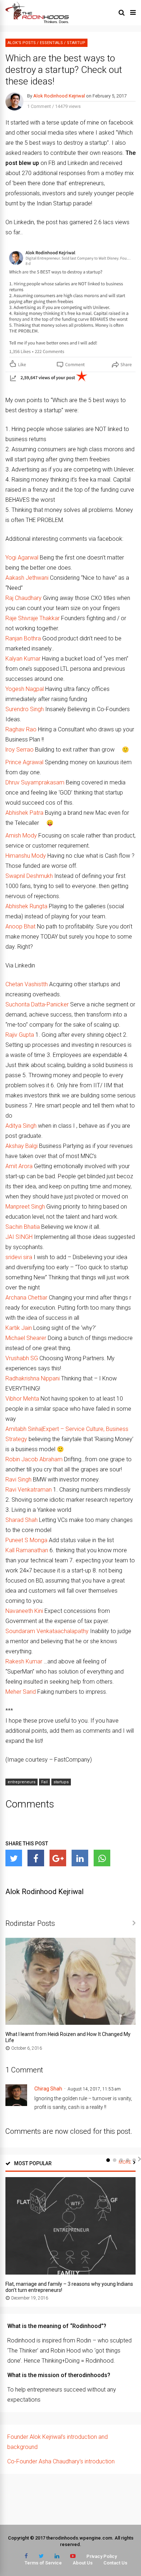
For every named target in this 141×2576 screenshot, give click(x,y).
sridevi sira (19, 1257)
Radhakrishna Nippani (33, 1378)
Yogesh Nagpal (25, 689)
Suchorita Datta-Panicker (37, 1004)
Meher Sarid (21, 1692)
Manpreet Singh (25, 1207)
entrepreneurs (22, 1782)
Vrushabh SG (22, 1358)
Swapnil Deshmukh (29, 876)
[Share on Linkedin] (80, 1858)
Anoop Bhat (20, 926)
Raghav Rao (21, 729)
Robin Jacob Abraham (34, 1459)
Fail (44, 1782)
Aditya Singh (21, 1126)
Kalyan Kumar (23, 659)
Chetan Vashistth (27, 984)
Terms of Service (43, 2563)
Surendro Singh (25, 709)
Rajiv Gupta (20, 1035)
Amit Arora (19, 1166)
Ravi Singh (18, 1480)
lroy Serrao (20, 750)
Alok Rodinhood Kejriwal (59, 96)
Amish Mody (21, 836)
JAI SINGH (19, 1237)
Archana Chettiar (26, 1298)
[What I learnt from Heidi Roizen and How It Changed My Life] (70, 2023)
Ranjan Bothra (23, 638)
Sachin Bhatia (23, 1227)
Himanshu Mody (26, 856)
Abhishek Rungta (26, 906)
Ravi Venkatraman (29, 1490)
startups (61, 1782)
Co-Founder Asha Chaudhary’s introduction (61, 2461)
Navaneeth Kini (24, 1611)
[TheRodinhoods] (37, 22)
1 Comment (39, 106)
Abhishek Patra (24, 813)
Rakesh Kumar (24, 1661)
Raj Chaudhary (23, 598)
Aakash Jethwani (27, 578)
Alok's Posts (22, 43)
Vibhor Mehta (22, 1399)
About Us (83, 2563)
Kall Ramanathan (27, 1550)
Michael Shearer (26, 1338)
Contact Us (115, 2563)
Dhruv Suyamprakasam (35, 782)
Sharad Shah (22, 1520)
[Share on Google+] (58, 1858)
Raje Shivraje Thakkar (33, 618)
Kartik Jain (19, 1328)
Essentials (51, 43)
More (125, 2162)
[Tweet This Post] (14, 1858)
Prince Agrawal (24, 762)
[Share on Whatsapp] (102, 1858)
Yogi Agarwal (22, 558)
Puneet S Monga (26, 1540)
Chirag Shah (48, 2089)
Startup (76, 43)
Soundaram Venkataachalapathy (47, 1631)
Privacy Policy (102, 2556)
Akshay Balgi (22, 1146)
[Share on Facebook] (36, 1858)
